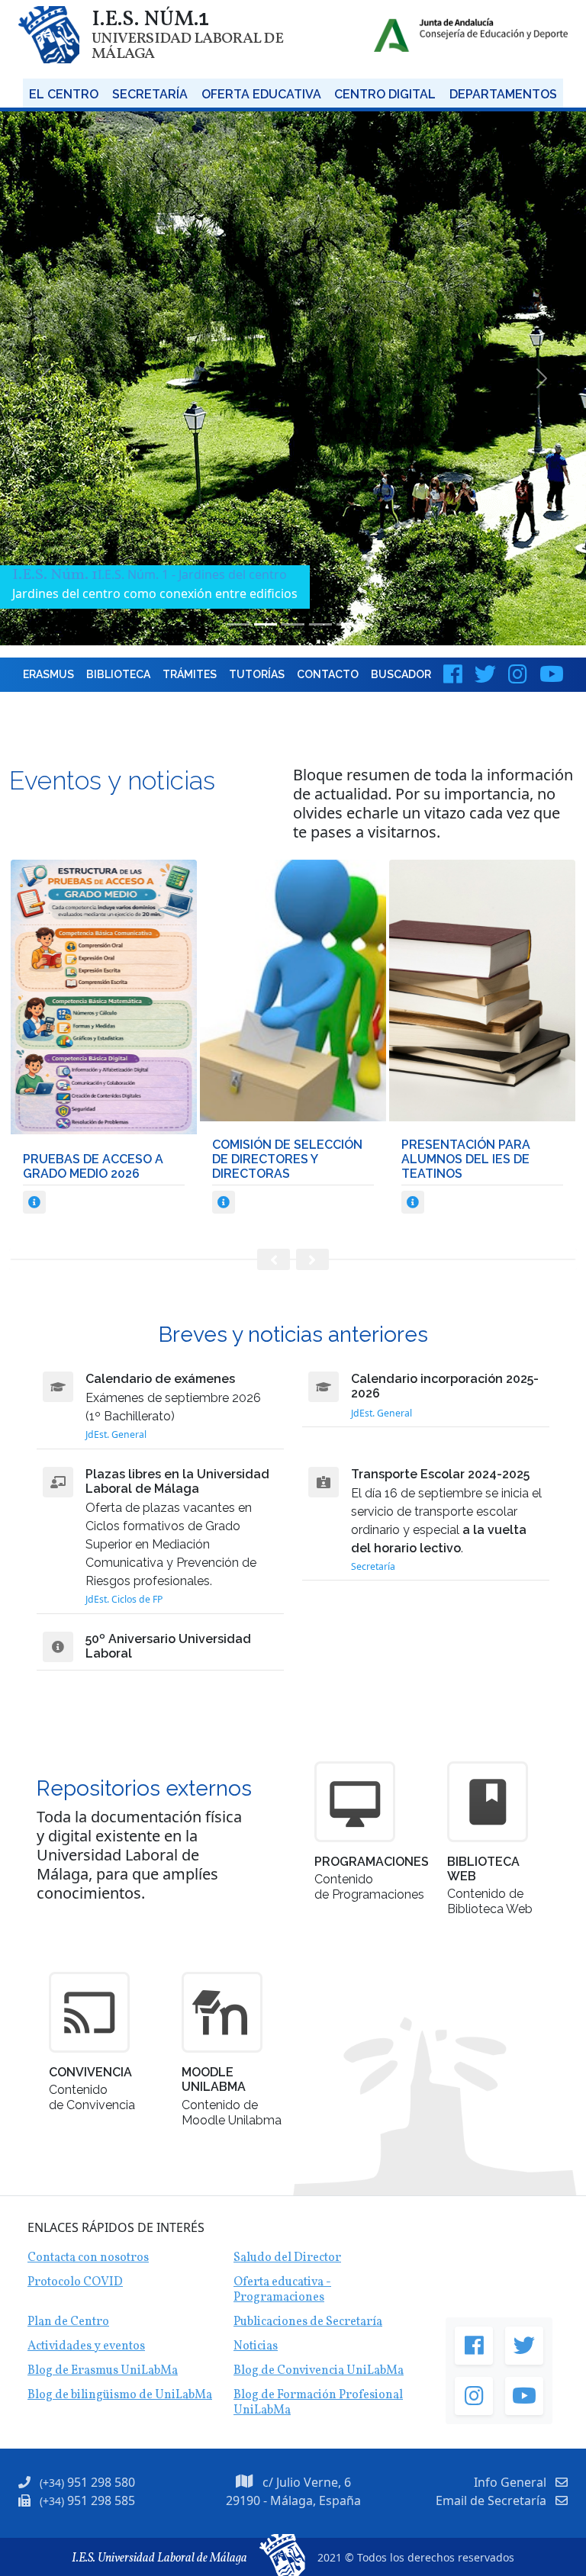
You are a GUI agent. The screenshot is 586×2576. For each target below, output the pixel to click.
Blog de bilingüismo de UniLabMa (120, 2395)
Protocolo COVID (75, 2282)
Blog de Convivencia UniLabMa (319, 2371)
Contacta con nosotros (88, 2258)
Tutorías (257, 674)
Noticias (256, 2346)
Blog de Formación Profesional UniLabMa (318, 2403)
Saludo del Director (287, 2258)
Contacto (328, 674)
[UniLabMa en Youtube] (552, 674)
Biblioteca (118, 674)
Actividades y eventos (86, 2346)
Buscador (401, 674)
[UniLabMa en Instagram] (518, 674)
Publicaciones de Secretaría (308, 2322)
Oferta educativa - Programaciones (282, 2290)
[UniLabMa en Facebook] (453, 674)
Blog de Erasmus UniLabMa (103, 2371)
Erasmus (48, 674)
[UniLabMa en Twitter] (485, 674)
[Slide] (238, 624)
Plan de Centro (68, 2322)
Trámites (190, 674)
